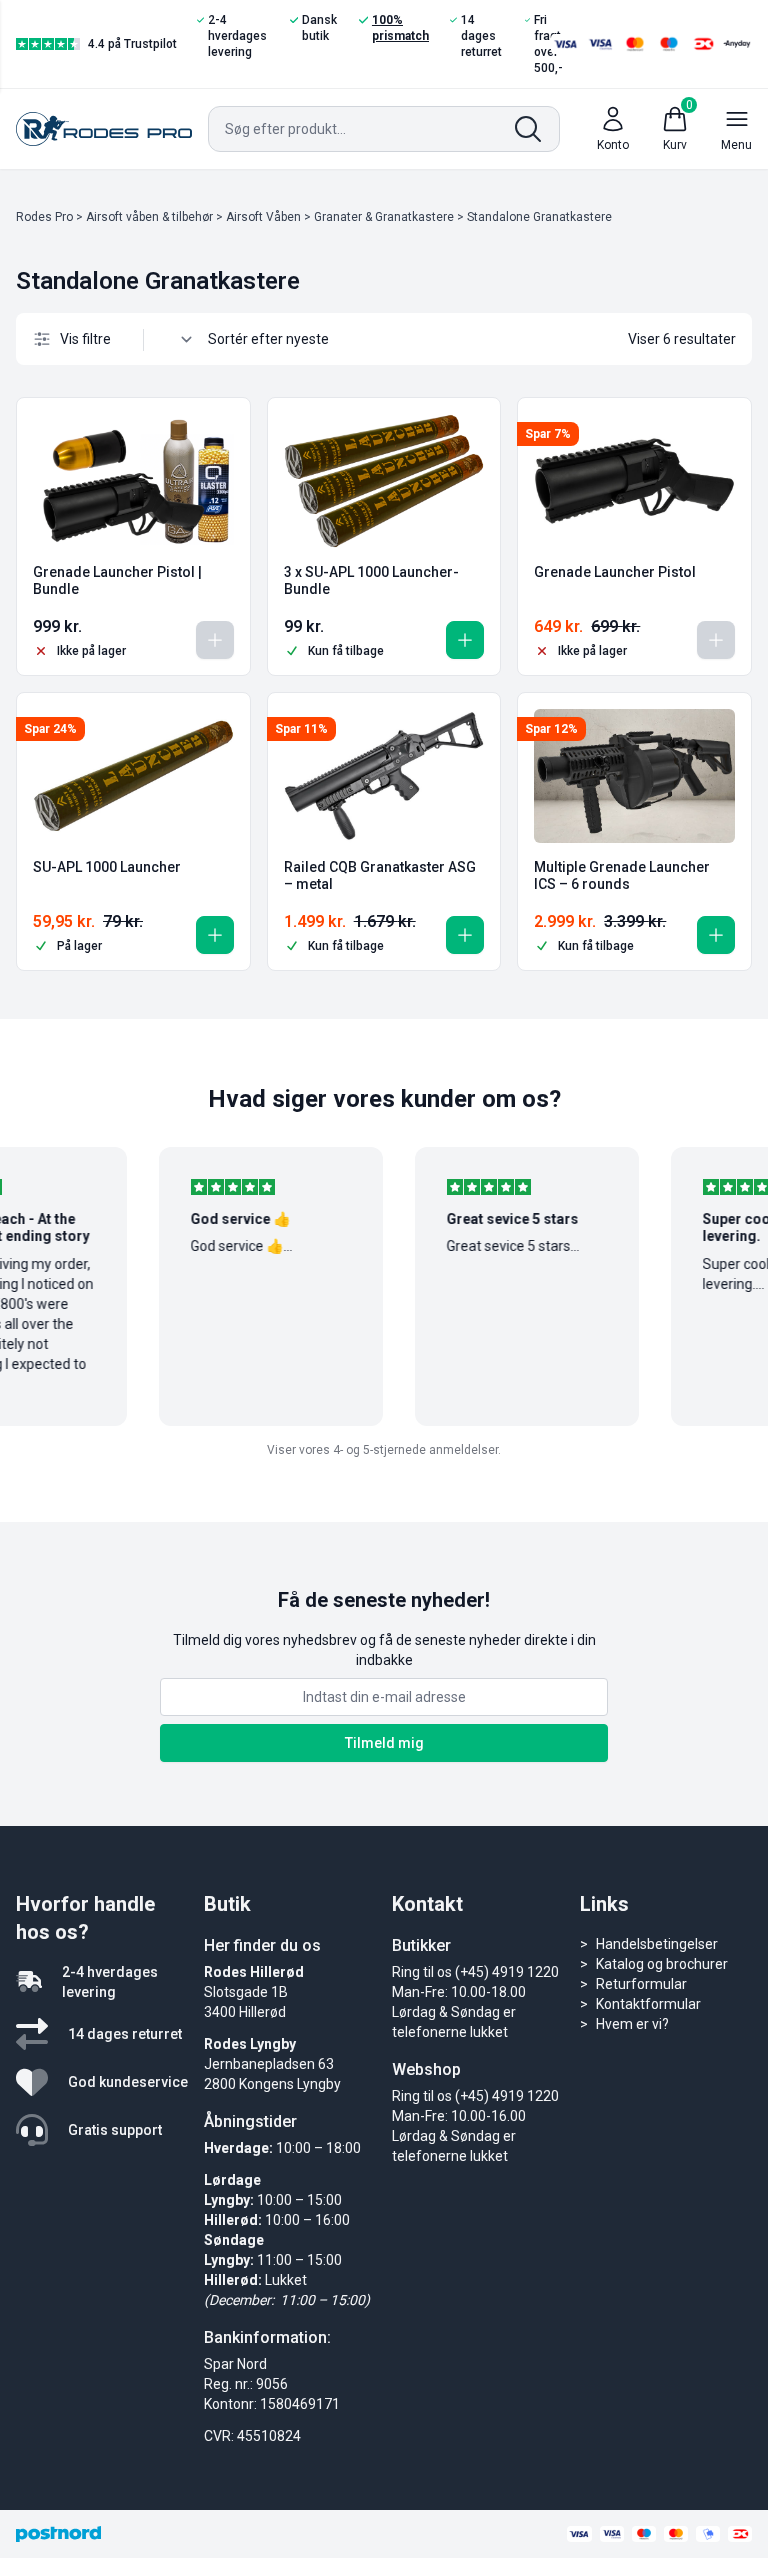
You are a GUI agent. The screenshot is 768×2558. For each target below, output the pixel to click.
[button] (465, 640)
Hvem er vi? (632, 2024)
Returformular (641, 1984)
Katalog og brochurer (662, 1964)
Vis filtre (85, 339)
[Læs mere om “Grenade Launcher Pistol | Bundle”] (215, 640)
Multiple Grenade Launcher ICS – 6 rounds (622, 876)
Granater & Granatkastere (384, 217)
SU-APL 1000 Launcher (107, 867)
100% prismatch (400, 28)
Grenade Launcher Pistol (615, 572)
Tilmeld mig (384, 1743)
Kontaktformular (648, 2004)
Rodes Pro (44, 217)
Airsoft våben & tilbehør (149, 217)
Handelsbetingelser (657, 1944)
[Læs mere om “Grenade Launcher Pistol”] (716, 640)
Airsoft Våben (263, 217)
